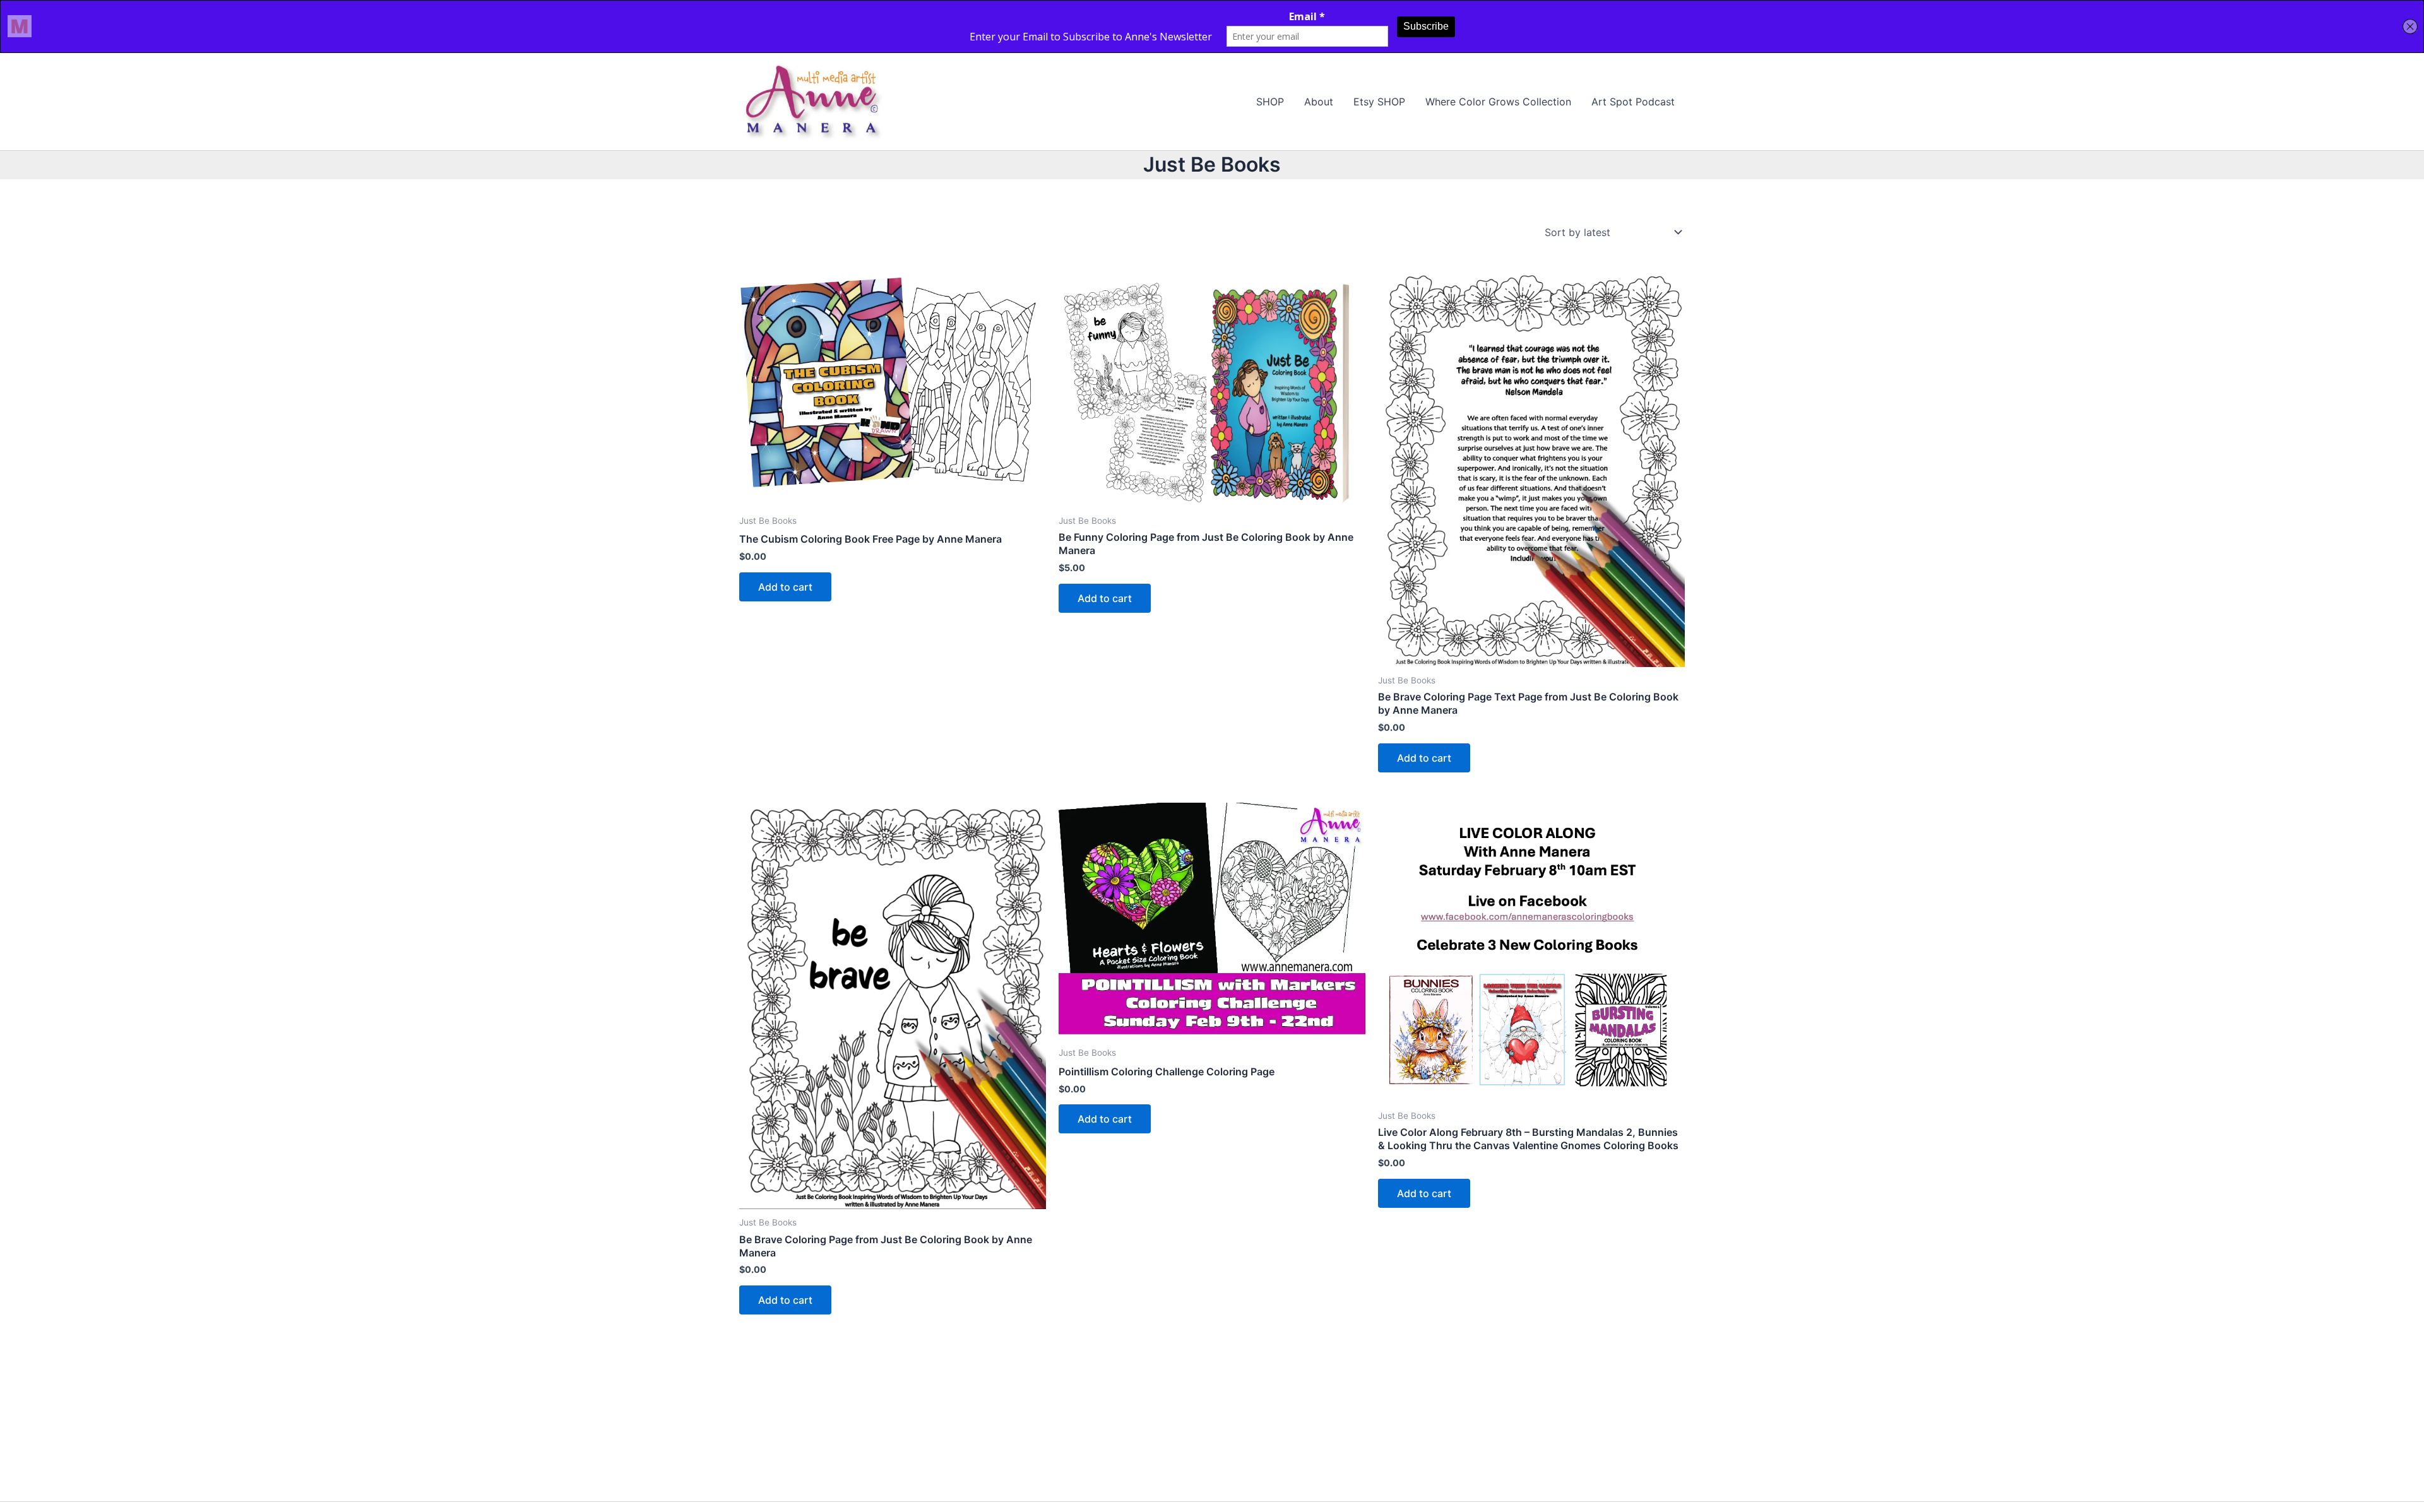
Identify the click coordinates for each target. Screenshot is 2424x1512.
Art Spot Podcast (1633, 102)
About (1319, 102)
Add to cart (785, 587)
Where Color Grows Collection (1498, 102)
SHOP (1270, 102)
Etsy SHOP (1379, 102)
